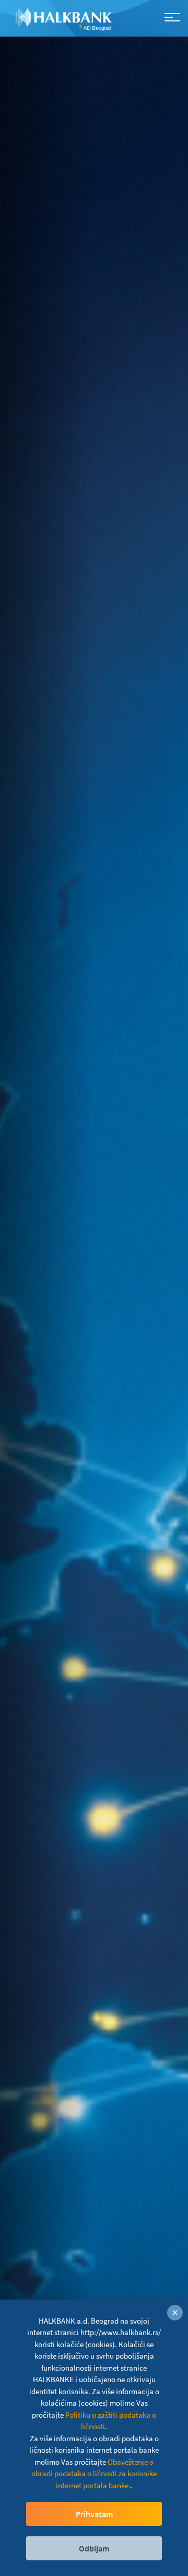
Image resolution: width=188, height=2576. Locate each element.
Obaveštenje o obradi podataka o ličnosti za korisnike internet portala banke (94, 2474)
